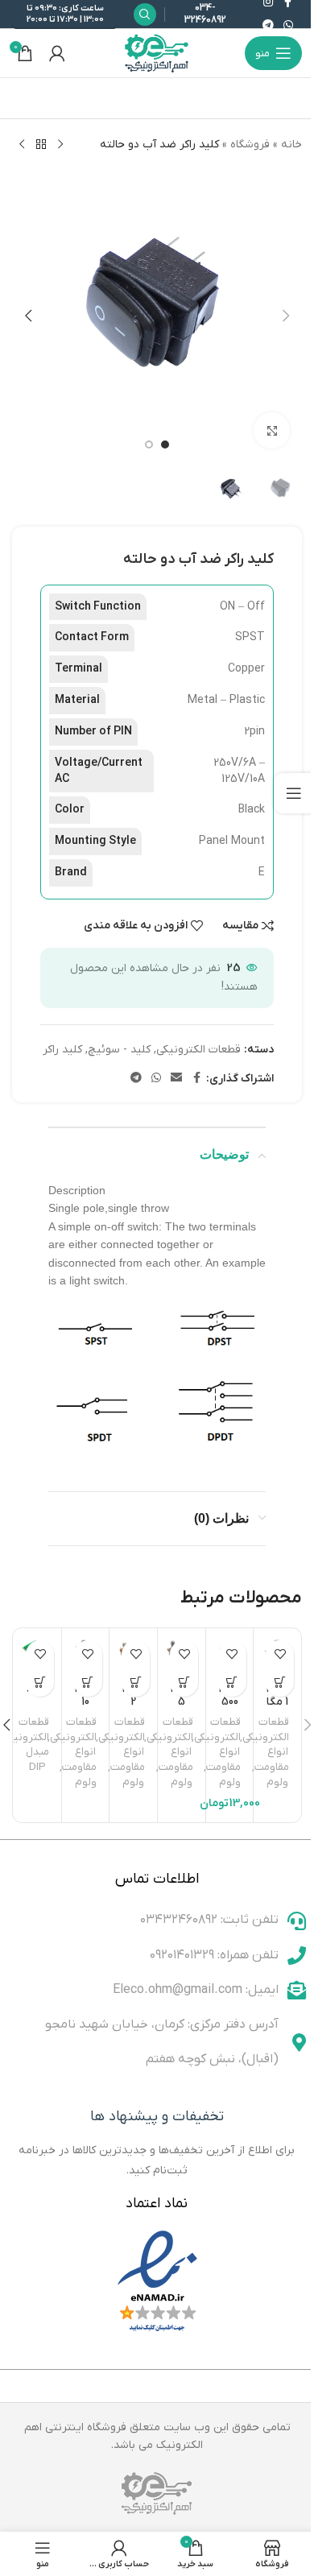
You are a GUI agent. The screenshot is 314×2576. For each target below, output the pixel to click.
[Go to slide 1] (165, 444)
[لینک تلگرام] (268, 26)
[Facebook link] (196, 1079)
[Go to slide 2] (149, 444)
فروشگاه (250, 145)
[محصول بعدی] (22, 145)
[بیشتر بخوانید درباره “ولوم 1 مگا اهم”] (280, 1683)
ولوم (277, 1782)
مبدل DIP (37, 1759)
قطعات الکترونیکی (198, 1050)
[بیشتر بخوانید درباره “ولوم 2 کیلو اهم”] (136, 1683)
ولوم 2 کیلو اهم (133, 1710)
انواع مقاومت (272, 1759)
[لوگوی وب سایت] (157, 53)
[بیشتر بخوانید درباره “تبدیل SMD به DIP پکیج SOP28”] (40, 1683)
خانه (291, 145)
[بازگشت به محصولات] (41, 145)
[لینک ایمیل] (176, 1079)
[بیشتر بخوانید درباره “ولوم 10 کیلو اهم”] (88, 1683)
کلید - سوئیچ (119, 1050)
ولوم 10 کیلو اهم (86, 1710)
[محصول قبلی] (60, 145)
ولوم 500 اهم (230, 1701)
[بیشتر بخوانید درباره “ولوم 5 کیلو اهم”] (184, 1683)
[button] (286, 316)
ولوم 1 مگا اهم (277, 1701)
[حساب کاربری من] (57, 53)
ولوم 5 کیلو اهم (182, 1710)
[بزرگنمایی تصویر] (272, 430)
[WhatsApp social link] (288, 26)
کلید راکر (62, 1050)
